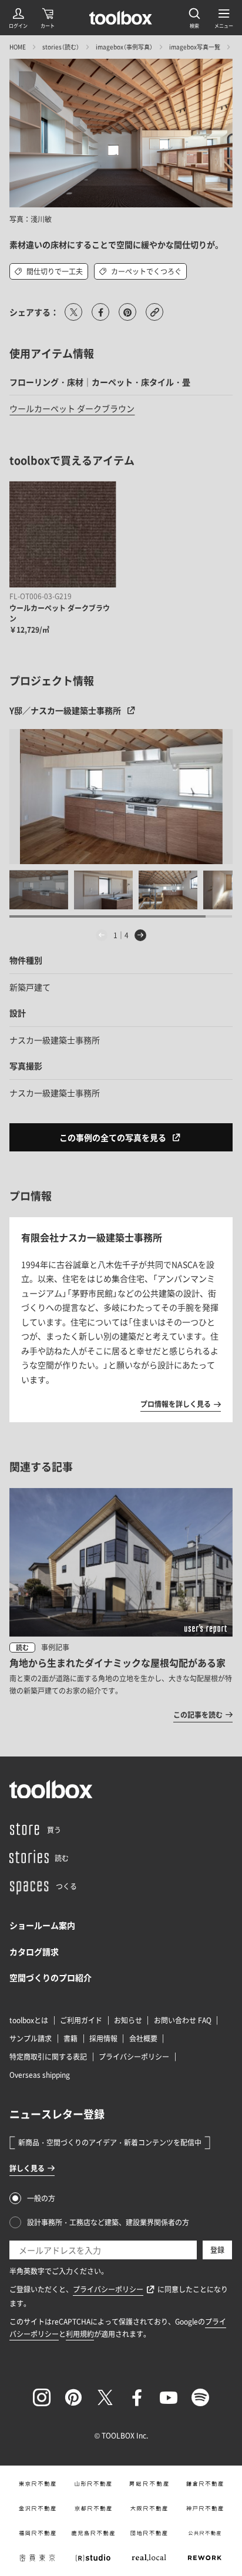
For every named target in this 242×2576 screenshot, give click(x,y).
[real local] (149, 2558)
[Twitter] (105, 2397)
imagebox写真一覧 (195, 47)
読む (22, 1648)
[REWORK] (205, 2558)
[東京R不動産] (37, 2484)
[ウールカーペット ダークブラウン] (63, 534)
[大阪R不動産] (149, 2508)
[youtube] (169, 2397)
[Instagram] (42, 2397)
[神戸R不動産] (205, 2508)
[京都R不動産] (93, 2508)
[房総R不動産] (149, 2484)
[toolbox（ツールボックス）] (121, 18)
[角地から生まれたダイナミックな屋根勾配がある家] (121, 1605)
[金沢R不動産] (37, 2508)
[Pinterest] (73, 2397)
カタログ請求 (34, 1952)
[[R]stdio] (93, 2558)
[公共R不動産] (205, 2533)
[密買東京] (37, 2558)
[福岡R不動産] (37, 2533)
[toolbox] (51, 1789)
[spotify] (200, 2397)
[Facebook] (137, 2397)
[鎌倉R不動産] (205, 2484)
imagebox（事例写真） (124, 47)
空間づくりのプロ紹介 (51, 1977)
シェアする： (34, 312)
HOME (18, 47)
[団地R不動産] (149, 2533)
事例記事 (55, 1647)
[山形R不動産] (93, 2484)
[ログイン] (18, 18)
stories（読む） (61, 47)
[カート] (48, 18)
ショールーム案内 (42, 1925)
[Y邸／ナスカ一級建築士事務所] (121, 797)
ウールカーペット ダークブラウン (72, 408)
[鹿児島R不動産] (93, 2533)
